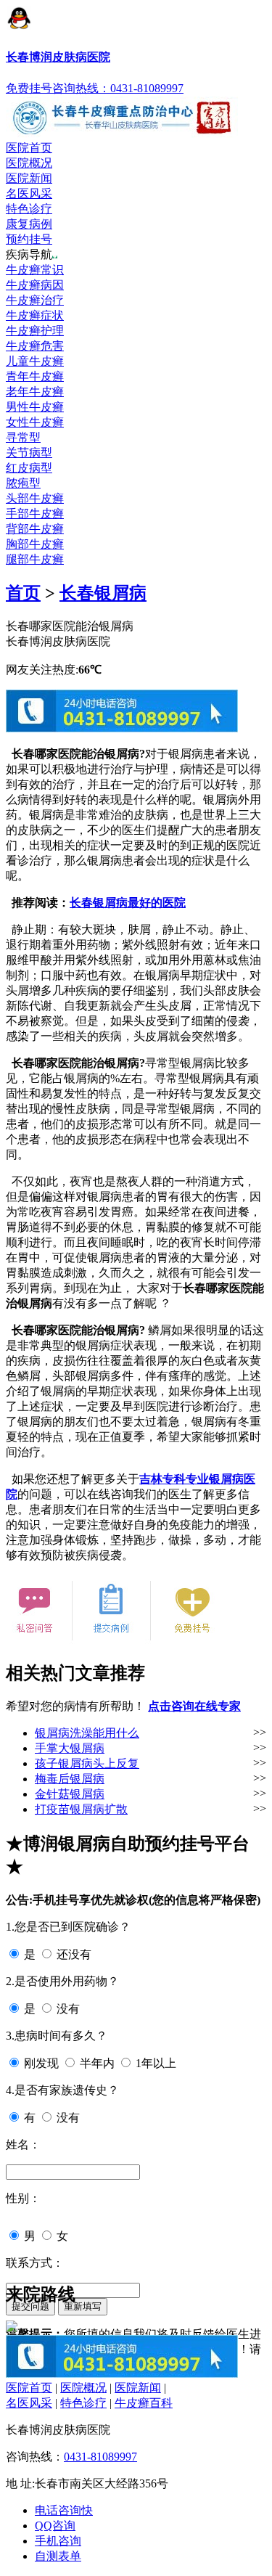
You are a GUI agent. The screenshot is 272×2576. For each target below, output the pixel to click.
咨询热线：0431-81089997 (118, 88)
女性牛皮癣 (35, 422)
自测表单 (58, 2556)
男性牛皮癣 (35, 407)
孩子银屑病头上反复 (87, 1763)
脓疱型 (23, 483)
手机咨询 (58, 2541)
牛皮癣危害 (35, 346)
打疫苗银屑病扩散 (81, 1809)
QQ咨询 (55, 2526)
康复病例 (29, 224)
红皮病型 (29, 468)
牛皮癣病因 (35, 285)
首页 (23, 593)
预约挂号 (29, 239)
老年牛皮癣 (35, 392)
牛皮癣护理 (35, 331)
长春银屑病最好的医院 (128, 903)
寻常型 (23, 437)
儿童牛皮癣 (35, 361)
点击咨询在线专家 (194, 1706)
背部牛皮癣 (35, 529)
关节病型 (29, 453)
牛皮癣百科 (144, 2403)
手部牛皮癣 (35, 514)
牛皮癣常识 (35, 270)
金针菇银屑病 (70, 1794)
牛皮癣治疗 (35, 300)
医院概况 (29, 163)
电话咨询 (64, 2510)
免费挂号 (29, 88)
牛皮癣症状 (35, 315)
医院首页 (29, 148)
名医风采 (29, 193)
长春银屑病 (103, 593)
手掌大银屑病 (70, 1748)
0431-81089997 (100, 2457)
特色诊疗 (29, 209)
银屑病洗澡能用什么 (87, 1733)
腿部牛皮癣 (35, 559)
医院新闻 (29, 178)
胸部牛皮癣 (35, 544)
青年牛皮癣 (35, 376)
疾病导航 (29, 254)
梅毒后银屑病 (70, 1779)
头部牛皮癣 (35, 498)
